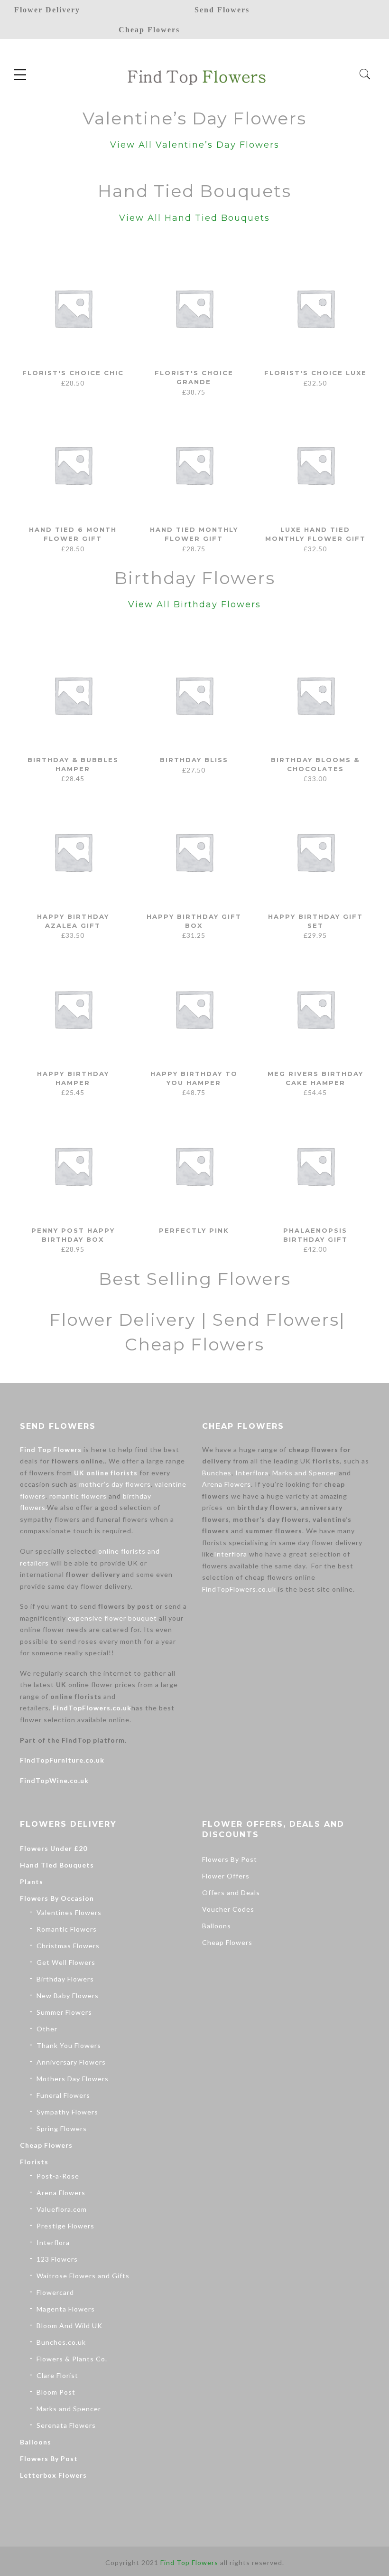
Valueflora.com (62, 2209)
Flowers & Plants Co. (72, 2359)
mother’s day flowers (115, 1484)
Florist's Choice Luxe (315, 373)
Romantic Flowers (67, 1929)
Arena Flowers (227, 1484)
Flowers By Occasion (57, 1898)
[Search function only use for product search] (365, 74)
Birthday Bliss (194, 760)
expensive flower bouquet (112, 1618)
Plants (32, 1882)
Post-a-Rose (58, 2176)
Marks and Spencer (305, 1473)
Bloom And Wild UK (69, 2326)
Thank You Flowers (69, 2045)
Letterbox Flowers (53, 2475)
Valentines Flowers (69, 1912)
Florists (34, 2162)
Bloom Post (56, 2392)
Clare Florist (57, 2375)
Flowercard (55, 2292)
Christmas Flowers (68, 1946)
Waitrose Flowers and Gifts (83, 2276)
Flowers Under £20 (54, 1848)
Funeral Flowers (63, 2095)
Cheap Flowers (46, 2145)
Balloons (36, 2442)
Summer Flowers (64, 2012)
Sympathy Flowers (67, 2112)
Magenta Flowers (66, 2309)
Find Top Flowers (51, 1449)
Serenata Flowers (66, 2425)
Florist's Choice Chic (73, 373)
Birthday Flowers (65, 1979)
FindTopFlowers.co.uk (92, 1708)
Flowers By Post (49, 2458)
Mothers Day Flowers (73, 2079)
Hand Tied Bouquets (57, 1865)
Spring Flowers (62, 2128)
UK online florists (106, 1473)
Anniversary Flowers (71, 2062)
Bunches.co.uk (61, 2342)
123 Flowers (57, 2259)
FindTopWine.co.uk (54, 1780)
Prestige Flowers (65, 2226)
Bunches (217, 1473)
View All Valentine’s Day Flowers (195, 145)
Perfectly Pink (194, 1230)
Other (47, 2029)
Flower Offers (226, 1876)
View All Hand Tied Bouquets (194, 218)
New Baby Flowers (68, 1996)
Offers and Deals (231, 1892)
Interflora (252, 1473)
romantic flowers (78, 1496)
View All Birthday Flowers (194, 604)
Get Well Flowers (66, 1962)
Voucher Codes (228, 1909)
